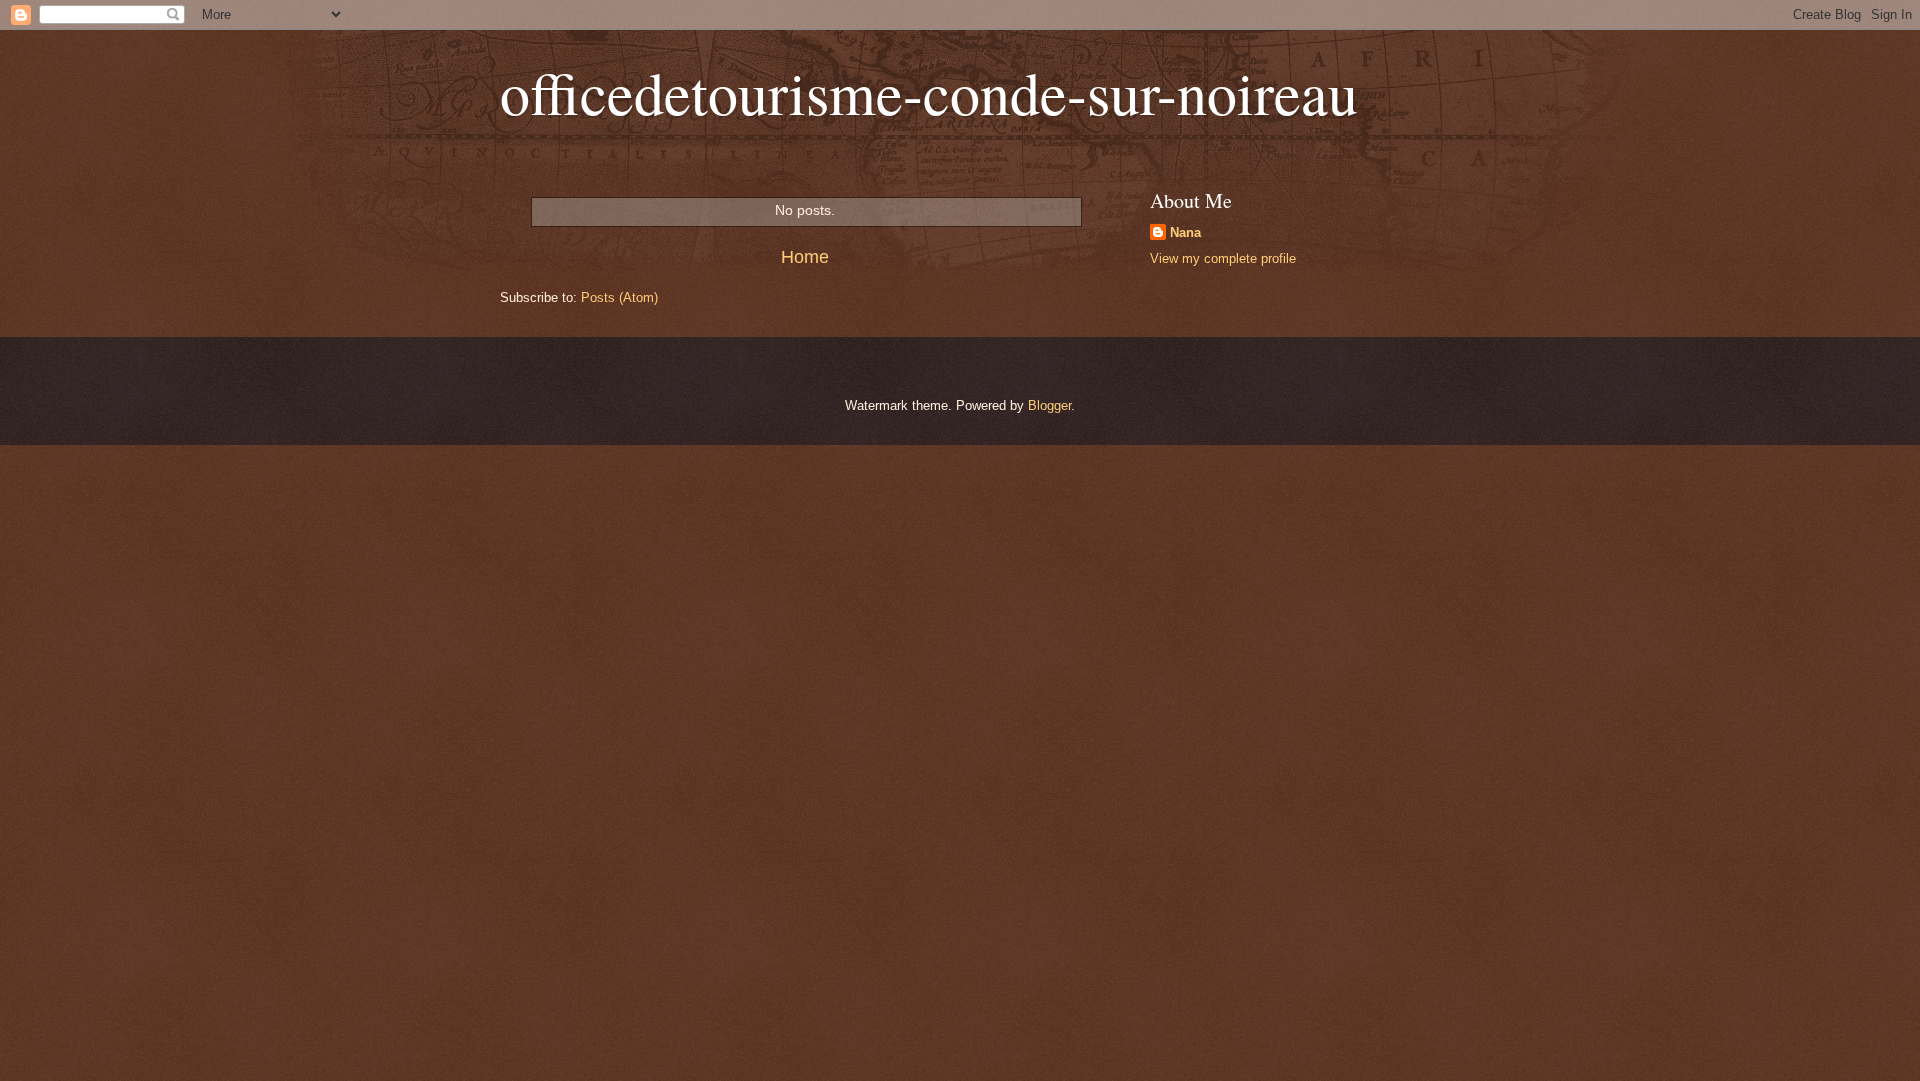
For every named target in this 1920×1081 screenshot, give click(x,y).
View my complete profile (1223, 258)
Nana (1185, 232)
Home (805, 257)
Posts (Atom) (619, 297)
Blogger (1049, 405)
